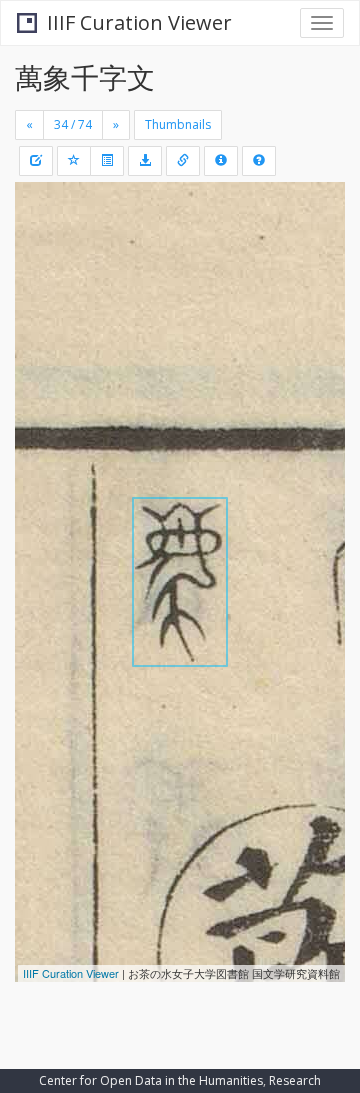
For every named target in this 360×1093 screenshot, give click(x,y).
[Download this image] (145, 161)
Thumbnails (178, 124)
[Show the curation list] (107, 161)
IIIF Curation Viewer (139, 22)
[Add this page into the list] (74, 161)
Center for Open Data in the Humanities (151, 1080)
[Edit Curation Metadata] (36, 161)
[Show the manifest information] (221, 161)
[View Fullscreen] (42, 283)
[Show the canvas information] (183, 161)
